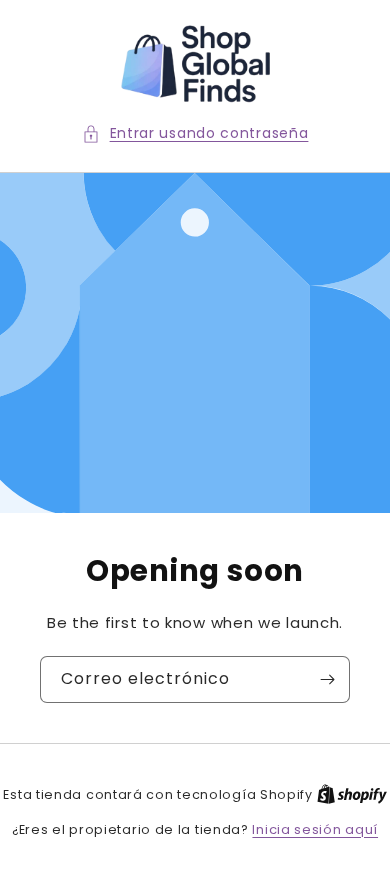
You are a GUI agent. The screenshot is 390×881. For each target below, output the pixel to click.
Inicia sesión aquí (315, 829)
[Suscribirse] (327, 679)
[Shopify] (352, 794)
